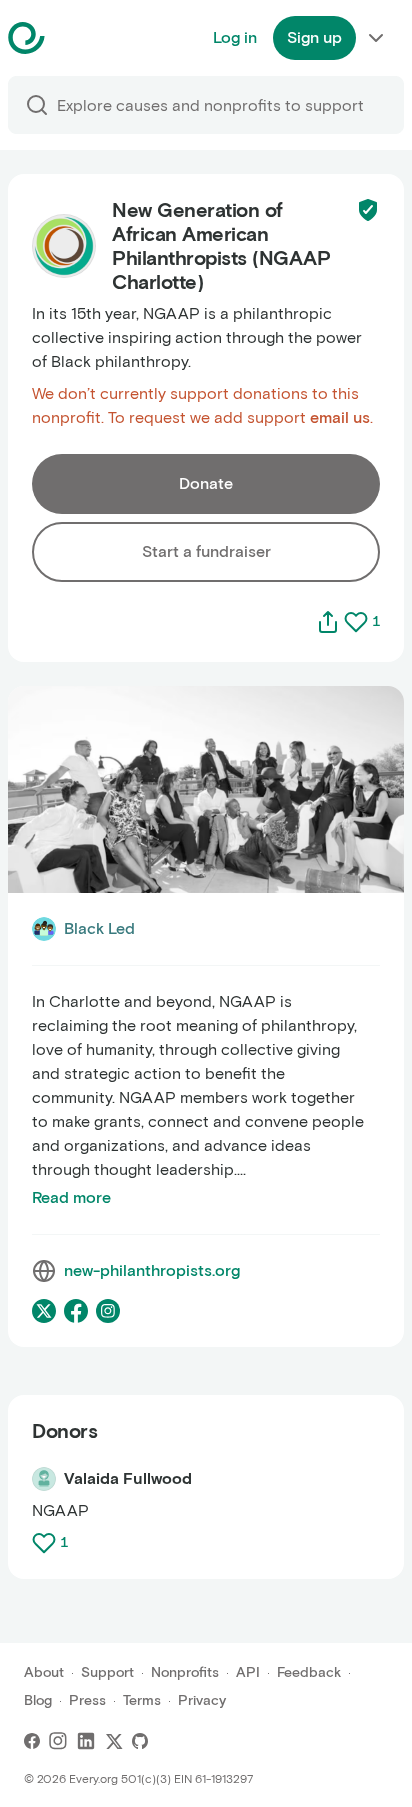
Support (107, 1672)
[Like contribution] (46, 1543)
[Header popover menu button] (376, 38)
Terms (142, 1700)
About (44, 1672)
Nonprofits (185, 1672)
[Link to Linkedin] (86, 1741)
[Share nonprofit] (328, 622)
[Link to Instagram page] (108, 1311)
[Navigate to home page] (76, 38)
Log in (235, 37)
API (248, 1672)
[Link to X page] (44, 1311)
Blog (38, 1700)
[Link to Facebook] (32, 1741)
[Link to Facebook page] (76, 1311)
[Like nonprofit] (356, 622)
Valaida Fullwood (128, 1478)
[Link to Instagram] (58, 1741)
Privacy (202, 1700)
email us (340, 417)
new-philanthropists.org (152, 1270)
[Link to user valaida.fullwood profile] (44, 1479)
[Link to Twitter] (114, 1741)
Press (87, 1700)
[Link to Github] (140, 1741)
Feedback (309, 1672)
